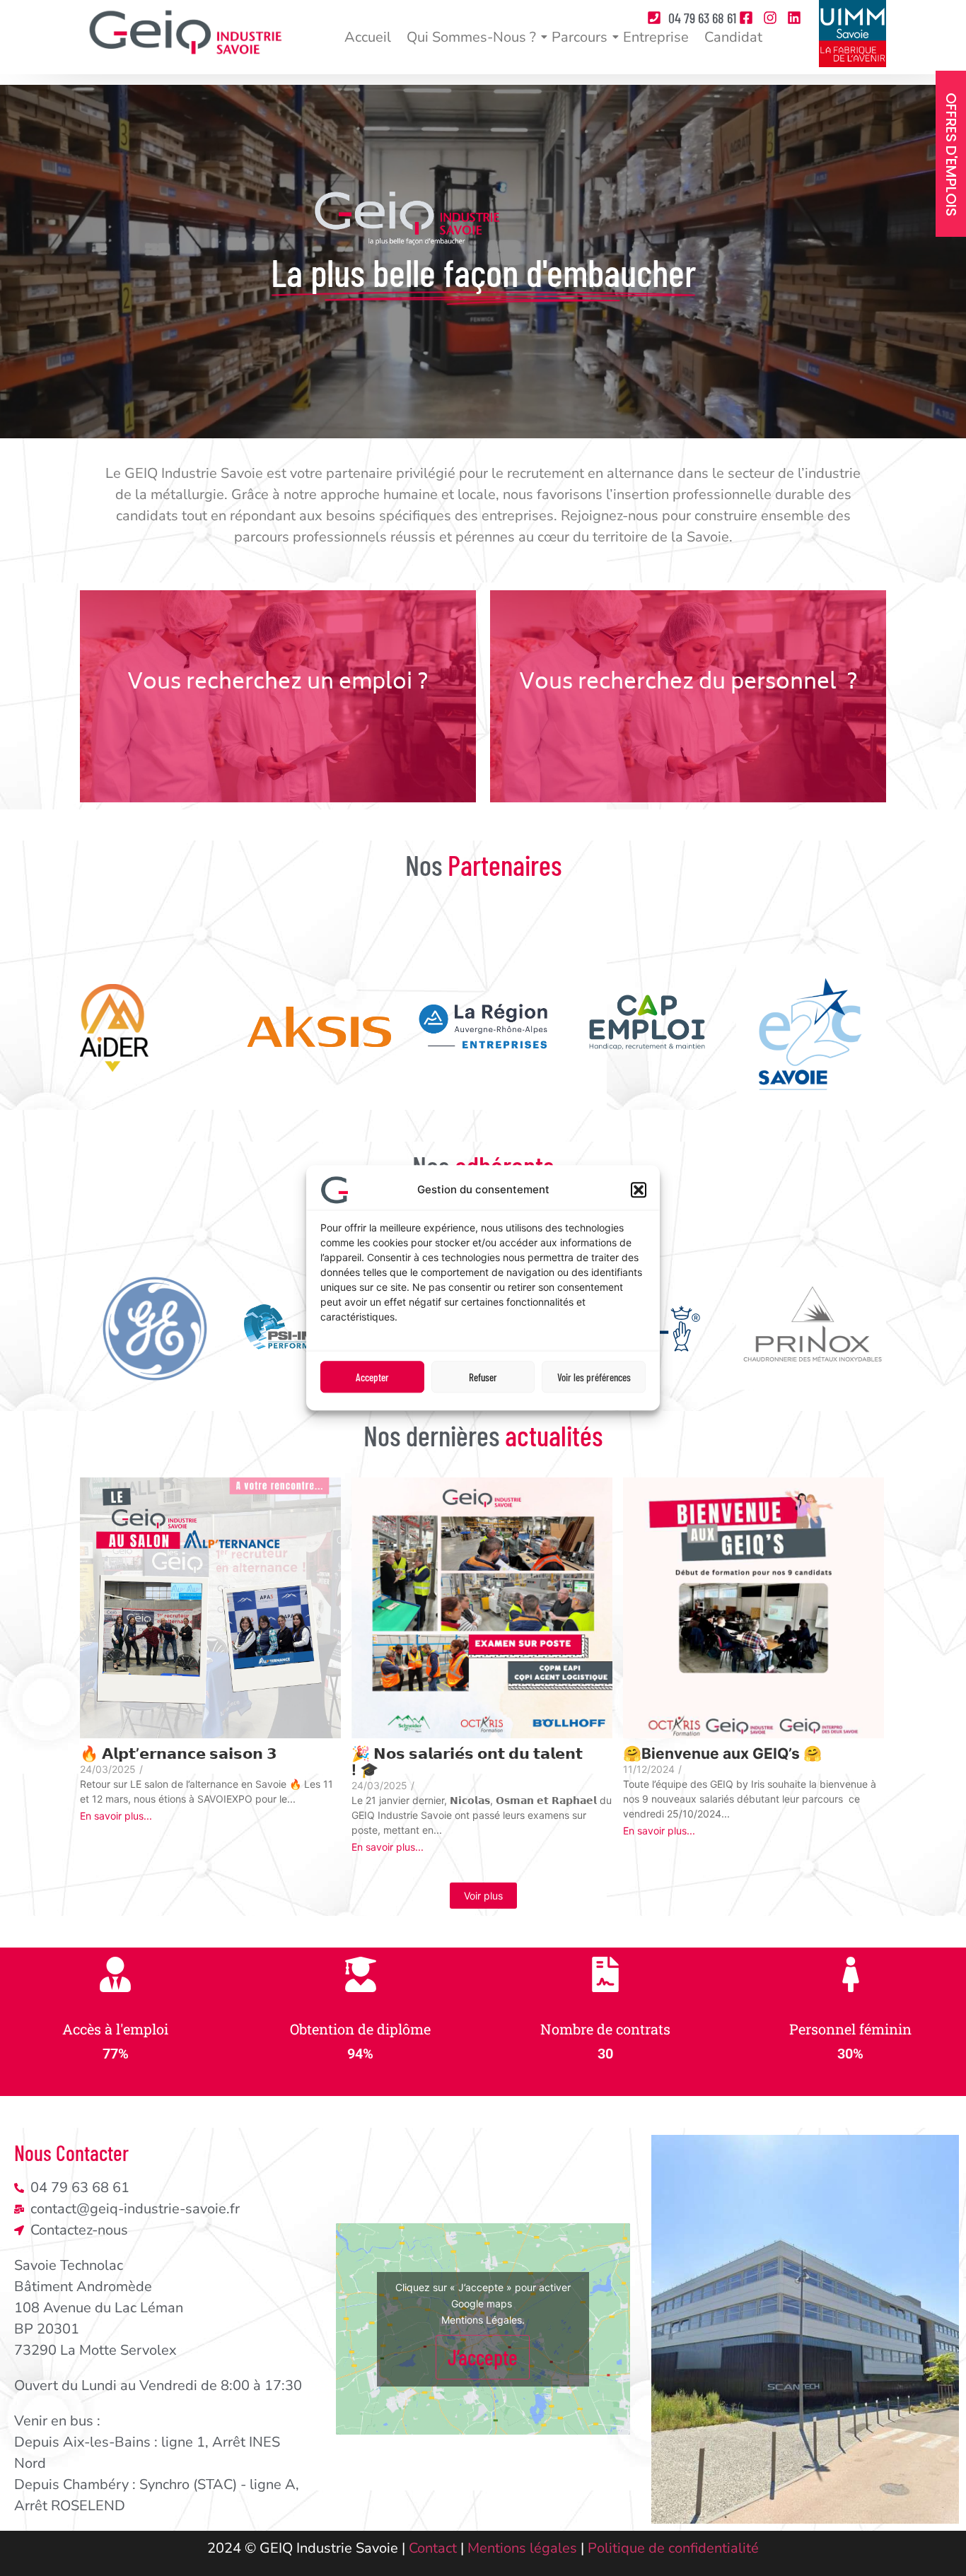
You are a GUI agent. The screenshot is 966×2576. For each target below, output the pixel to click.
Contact (433, 2548)
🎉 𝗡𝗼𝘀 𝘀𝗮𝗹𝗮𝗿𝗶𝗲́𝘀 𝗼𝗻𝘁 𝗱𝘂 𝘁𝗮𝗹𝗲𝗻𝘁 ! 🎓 (467, 1762)
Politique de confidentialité (673, 2548)
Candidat (733, 37)
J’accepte (483, 2357)
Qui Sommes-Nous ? (471, 37)
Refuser (483, 1377)
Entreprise (656, 37)
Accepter (372, 1377)
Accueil (368, 37)
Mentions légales (522, 2548)
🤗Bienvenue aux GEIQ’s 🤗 (722, 1754)
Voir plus (483, 1896)
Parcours (580, 37)
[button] (639, 1190)
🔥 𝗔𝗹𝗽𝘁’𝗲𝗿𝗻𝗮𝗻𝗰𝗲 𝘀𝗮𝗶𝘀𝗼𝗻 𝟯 (179, 1754)
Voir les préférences (594, 1377)
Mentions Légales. (483, 2320)
